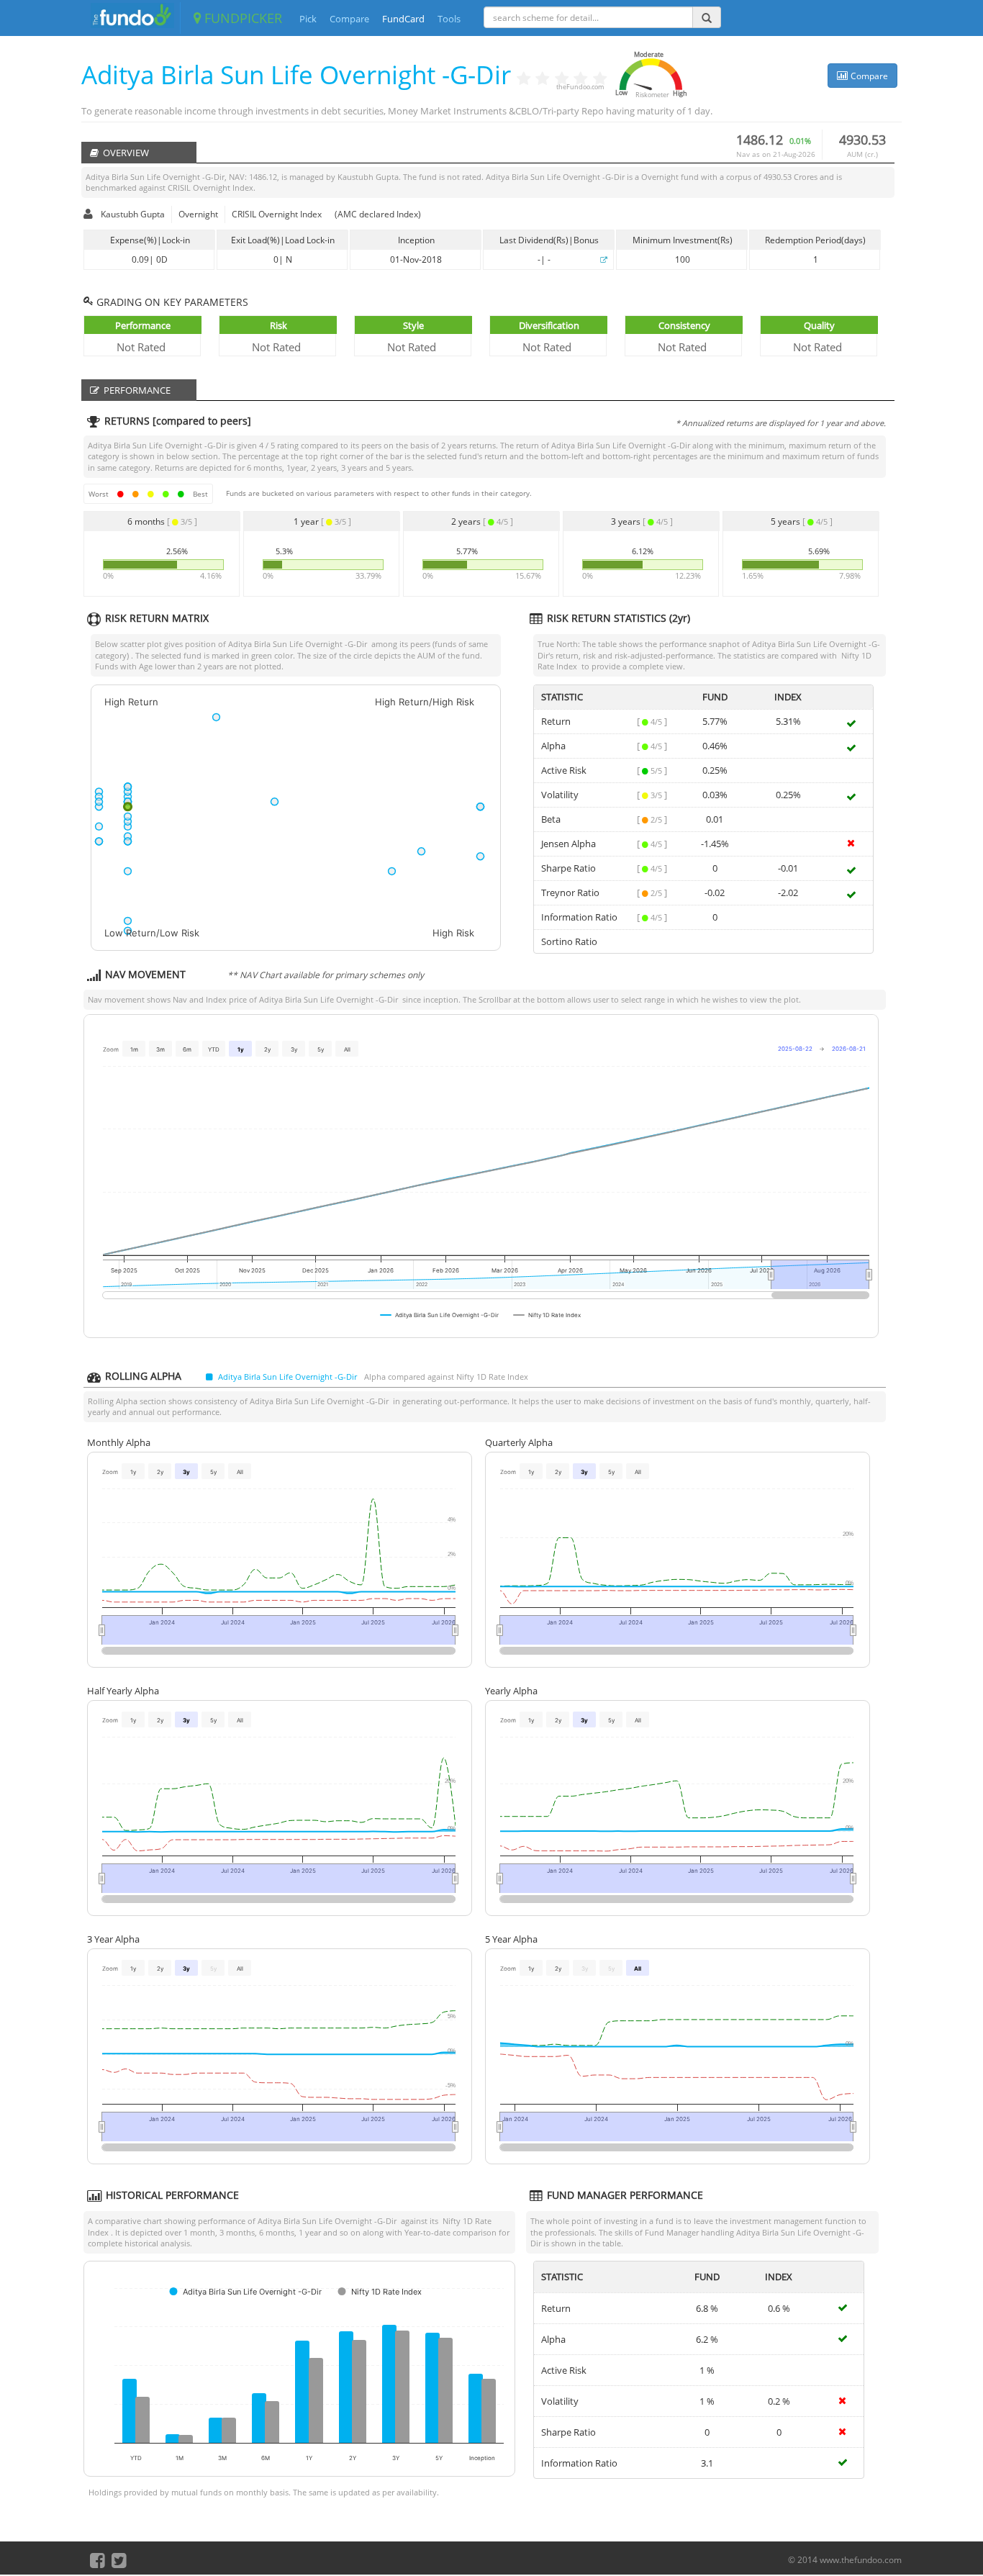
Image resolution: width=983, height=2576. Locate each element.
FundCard (403, 19)
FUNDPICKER (241, 18)
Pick (308, 19)
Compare (349, 19)
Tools (449, 19)
